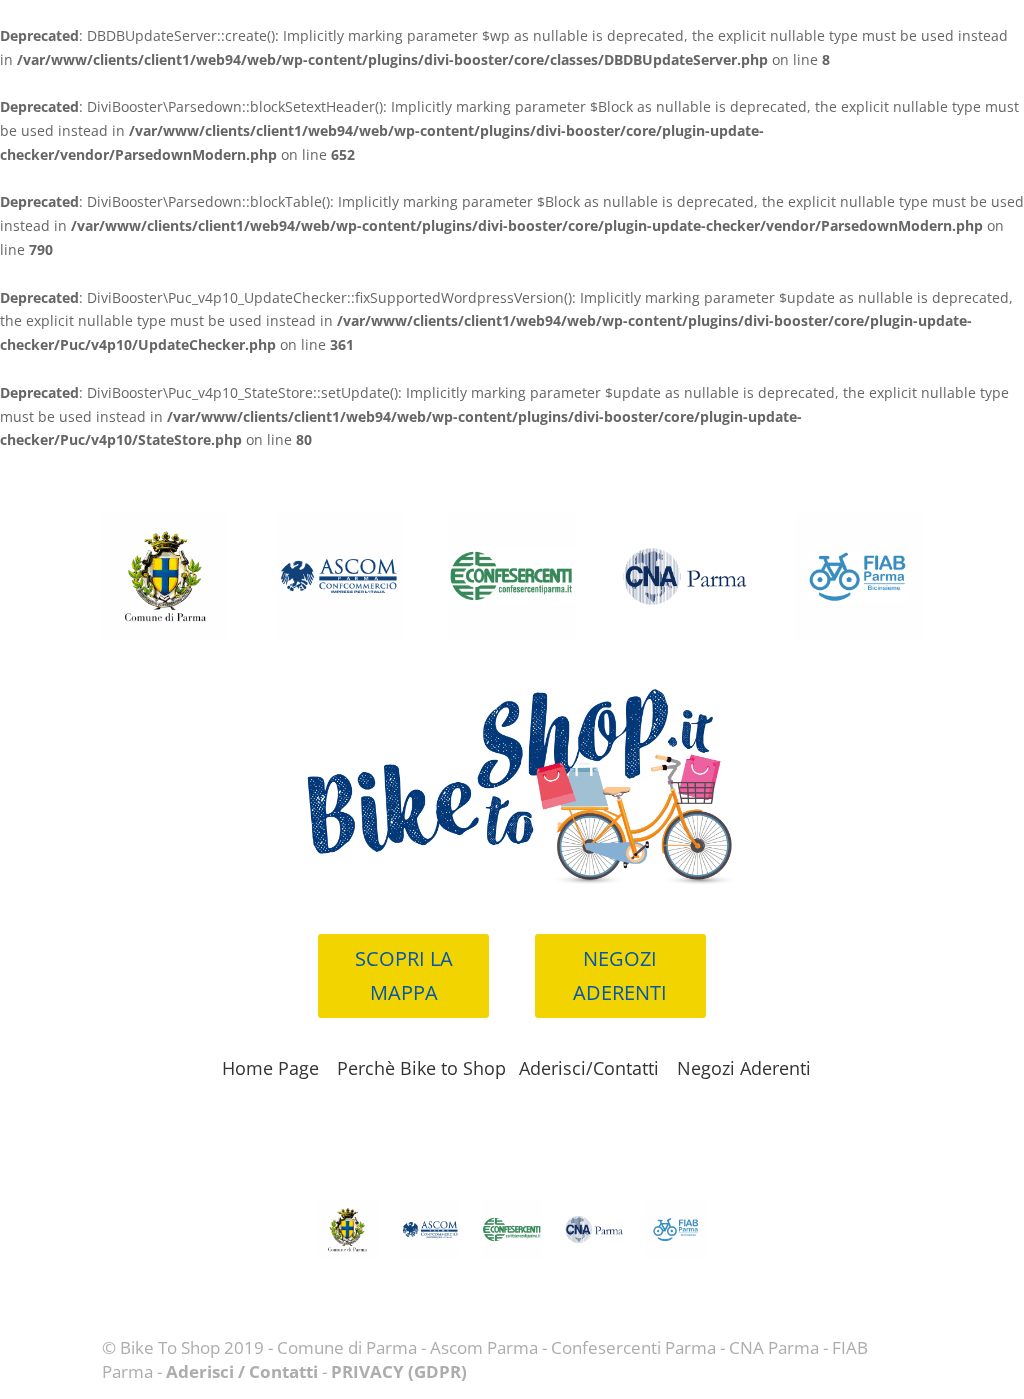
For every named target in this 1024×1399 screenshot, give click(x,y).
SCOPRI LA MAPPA (404, 975)
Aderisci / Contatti (242, 1371)
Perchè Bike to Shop (421, 1068)
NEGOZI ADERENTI (620, 975)
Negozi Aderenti (744, 1068)
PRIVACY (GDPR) (399, 1371)
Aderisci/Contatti (589, 1068)
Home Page (270, 1068)
